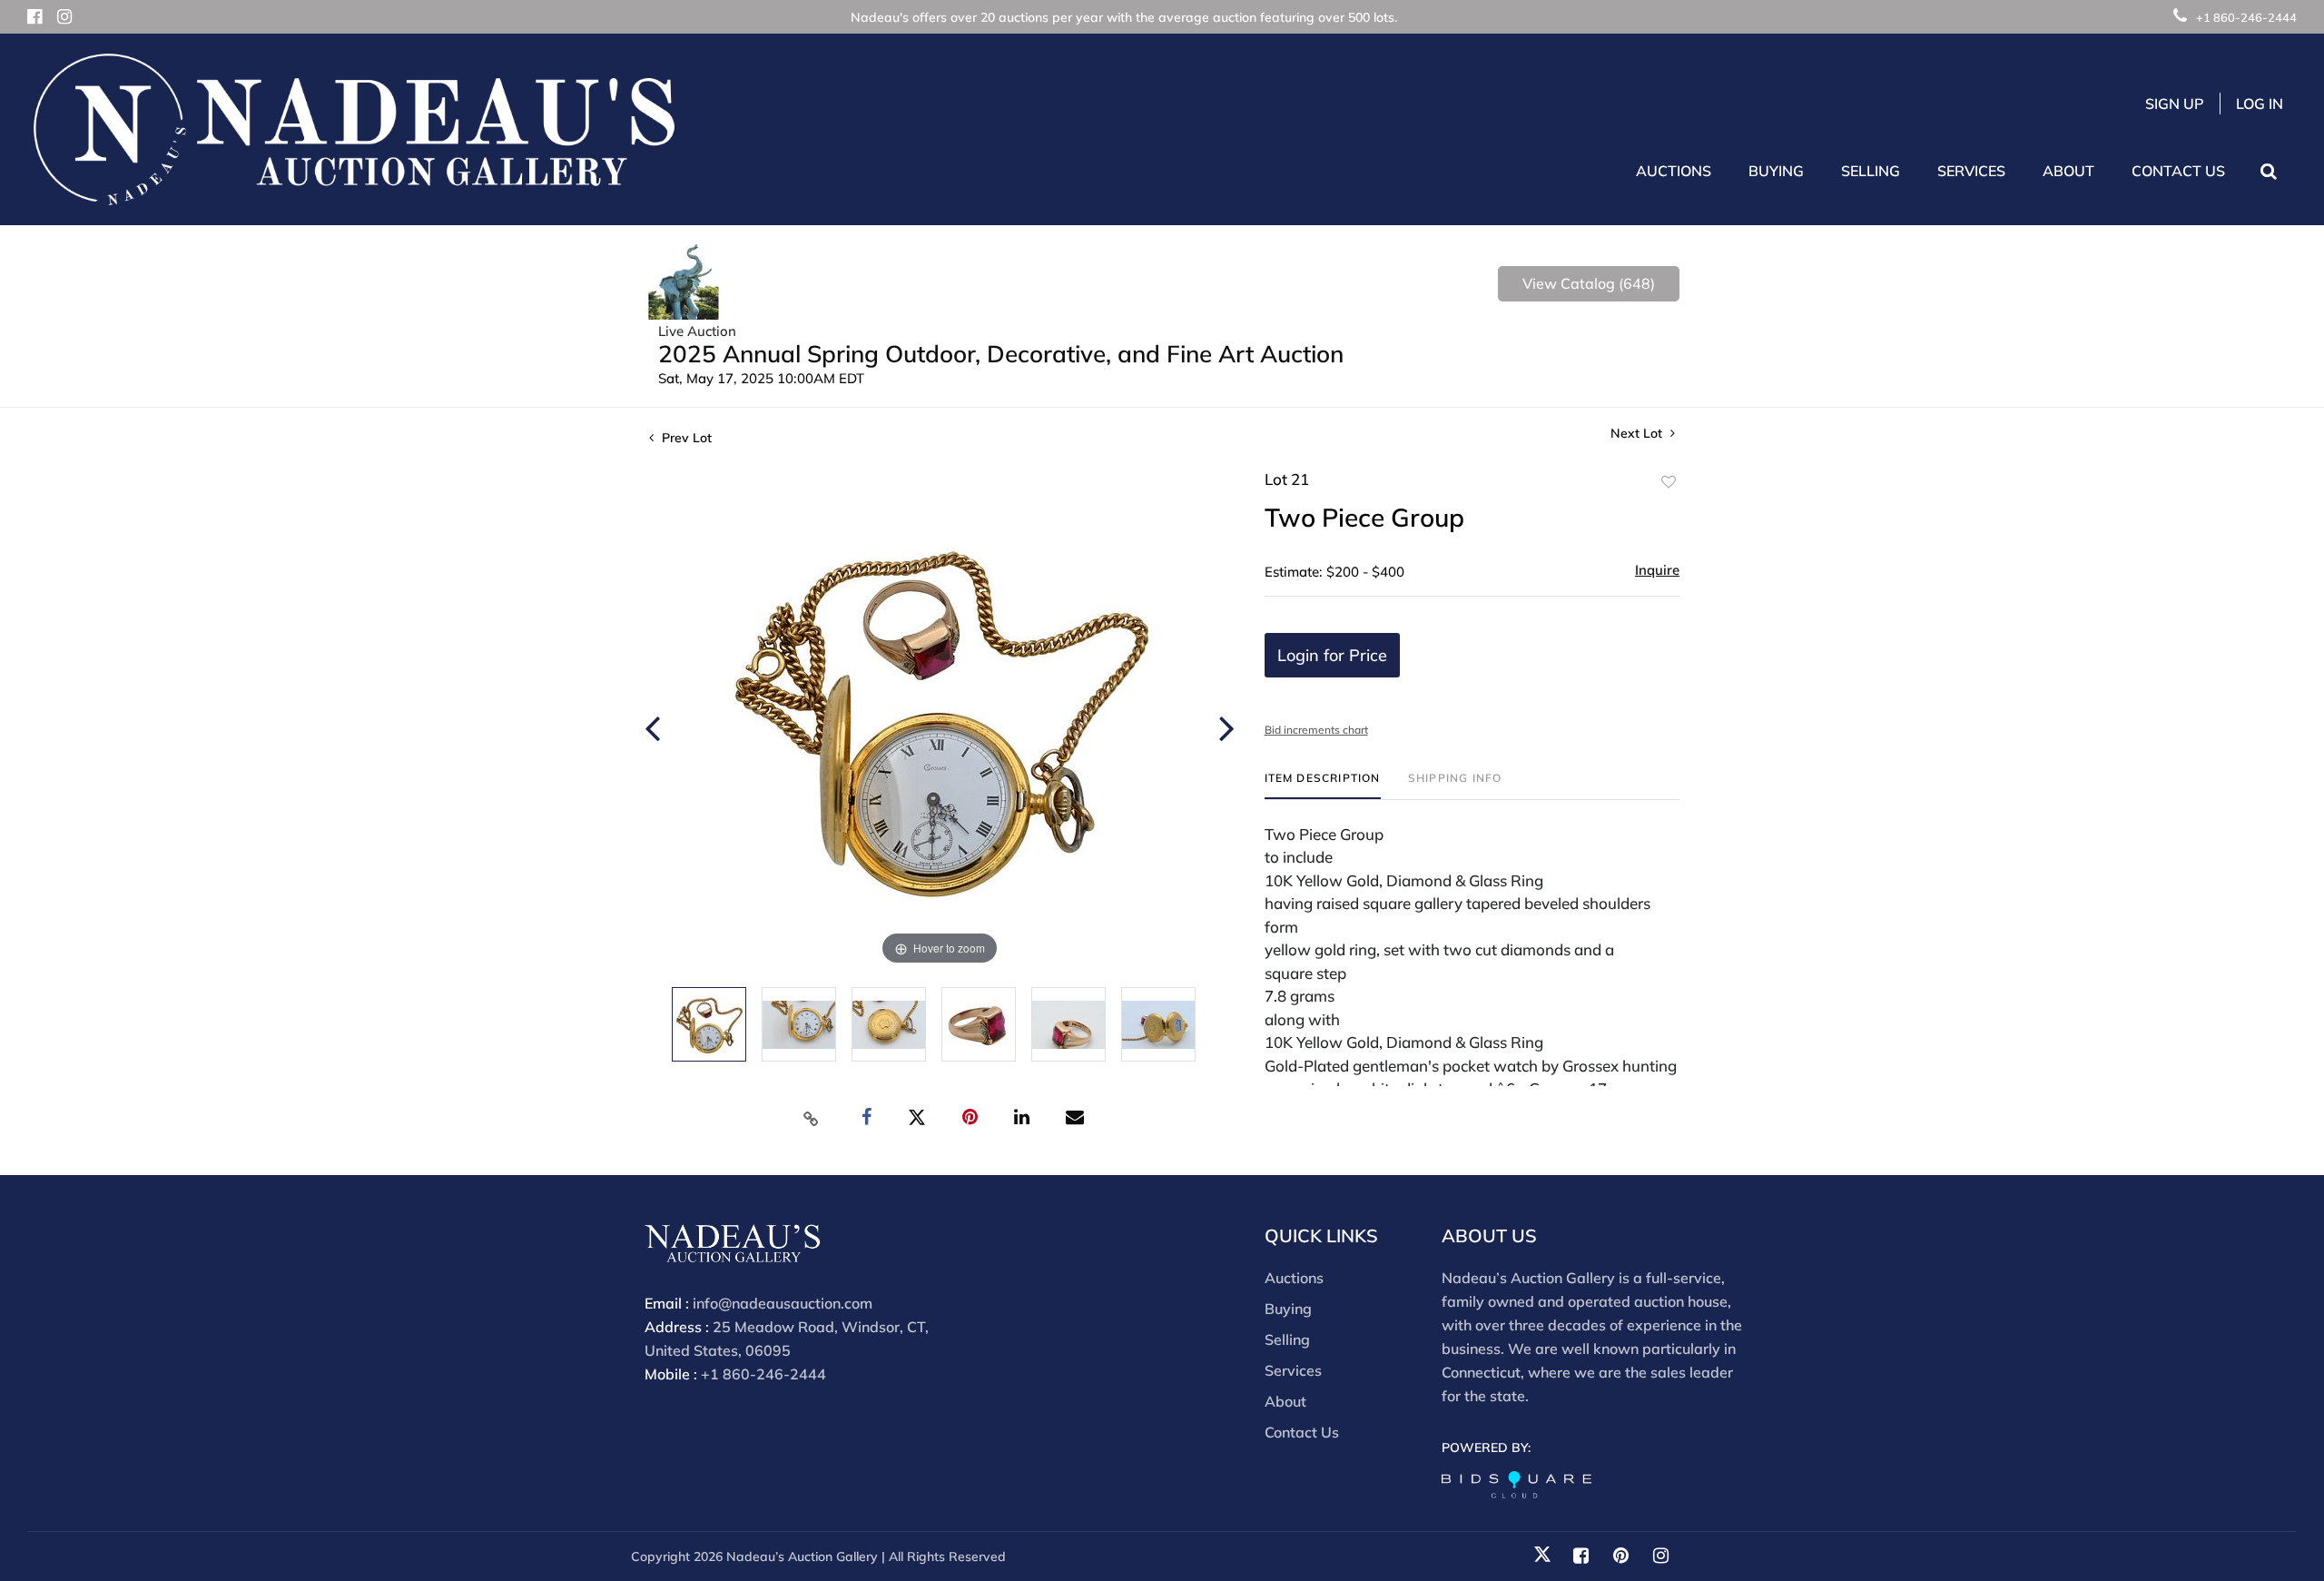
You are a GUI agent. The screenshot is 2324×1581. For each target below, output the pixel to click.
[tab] (1323, 785)
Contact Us (2178, 171)
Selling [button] (1871, 171)
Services (1293, 1370)
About (1285, 1401)
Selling (1287, 1339)
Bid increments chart (1316, 730)
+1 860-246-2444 (2246, 17)
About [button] (2068, 171)
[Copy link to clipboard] (812, 1118)
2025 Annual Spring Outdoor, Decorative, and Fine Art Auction (1001, 354)
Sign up (2175, 104)
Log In (2260, 104)
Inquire (1657, 570)
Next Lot (1638, 434)
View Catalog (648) (1589, 283)
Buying (1288, 1309)
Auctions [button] (1674, 171)
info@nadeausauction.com (783, 1303)
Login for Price (1332, 655)
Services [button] (1971, 171)
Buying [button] (1776, 171)
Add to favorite (1669, 482)
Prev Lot (685, 438)
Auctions (1294, 1278)
